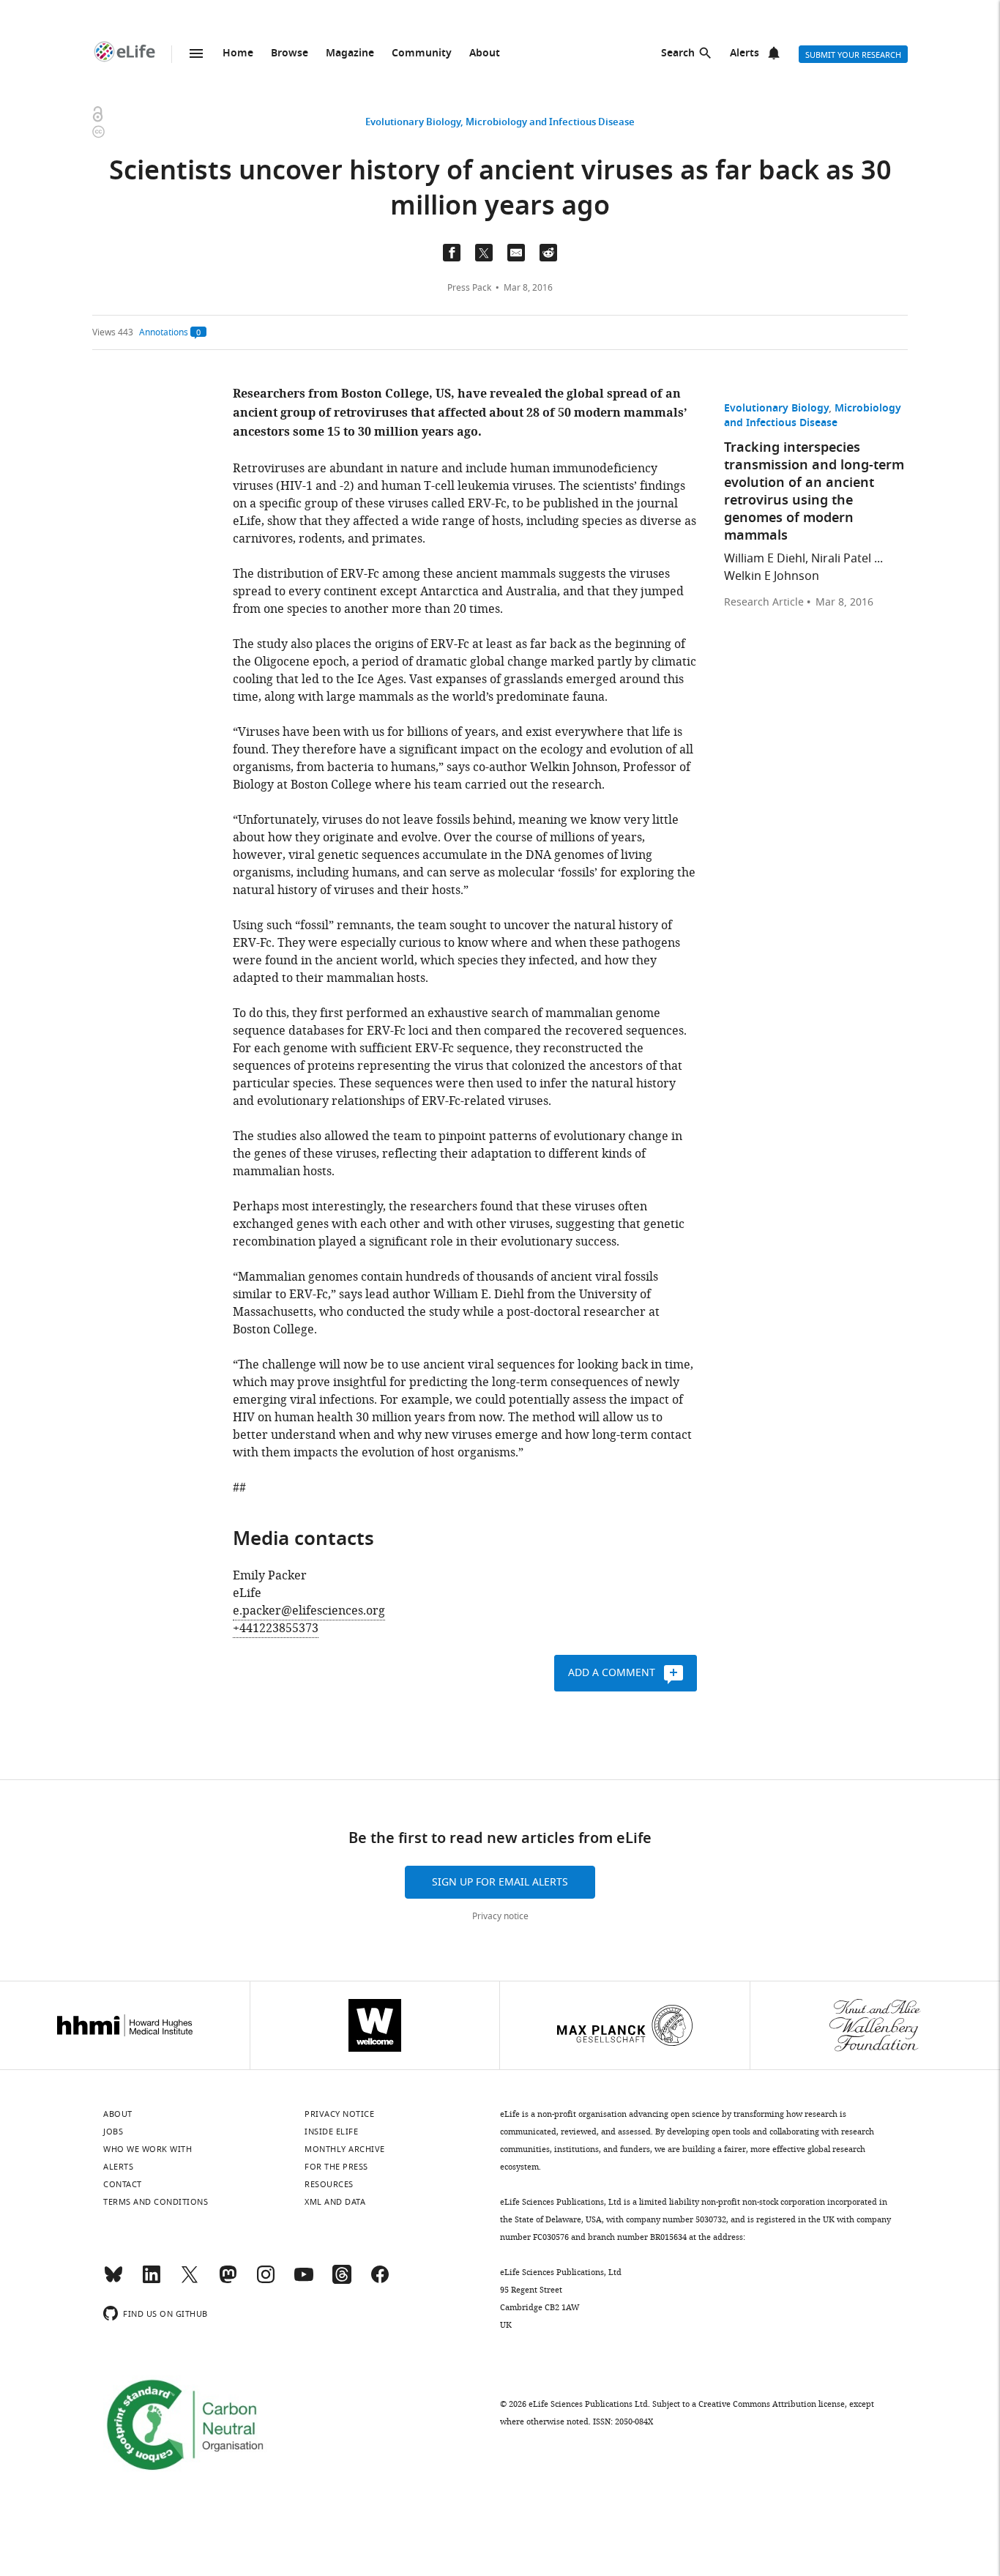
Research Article (764, 603)
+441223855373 (276, 1628)
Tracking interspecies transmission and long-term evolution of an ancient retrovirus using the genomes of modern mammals (814, 492)
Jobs (113, 2132)
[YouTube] (304, 2281)
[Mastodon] (228, 2281)
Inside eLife (331, 2132)
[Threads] (342, 2281)
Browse (290, 54)
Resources (329, 2184)
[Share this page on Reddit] (548, 253)
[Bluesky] (113, 2281)
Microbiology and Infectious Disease (550, 123)
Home (238, 54)
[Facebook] (380, 2281)
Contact (123, 2184)
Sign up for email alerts (500, 1882)
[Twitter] (190, 2281)
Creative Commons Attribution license (772, 2404)
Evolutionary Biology (413, 123)
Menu (196, 53)
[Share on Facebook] (452, 253)
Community (422, 54)
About (485, 54)
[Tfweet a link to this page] (484, 253)
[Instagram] (266, 2281)
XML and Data (335, 2202)
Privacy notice (500, 1916)
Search (678, 54)
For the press (336, 2167)
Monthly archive (345, 2149)
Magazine (350, 54)
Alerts (745, 54)
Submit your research (853, 55)
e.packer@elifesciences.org (309, 1611)
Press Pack (469, 288)
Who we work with (148, 2149)
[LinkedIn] (152, 2281)
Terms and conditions (156, 2202)
